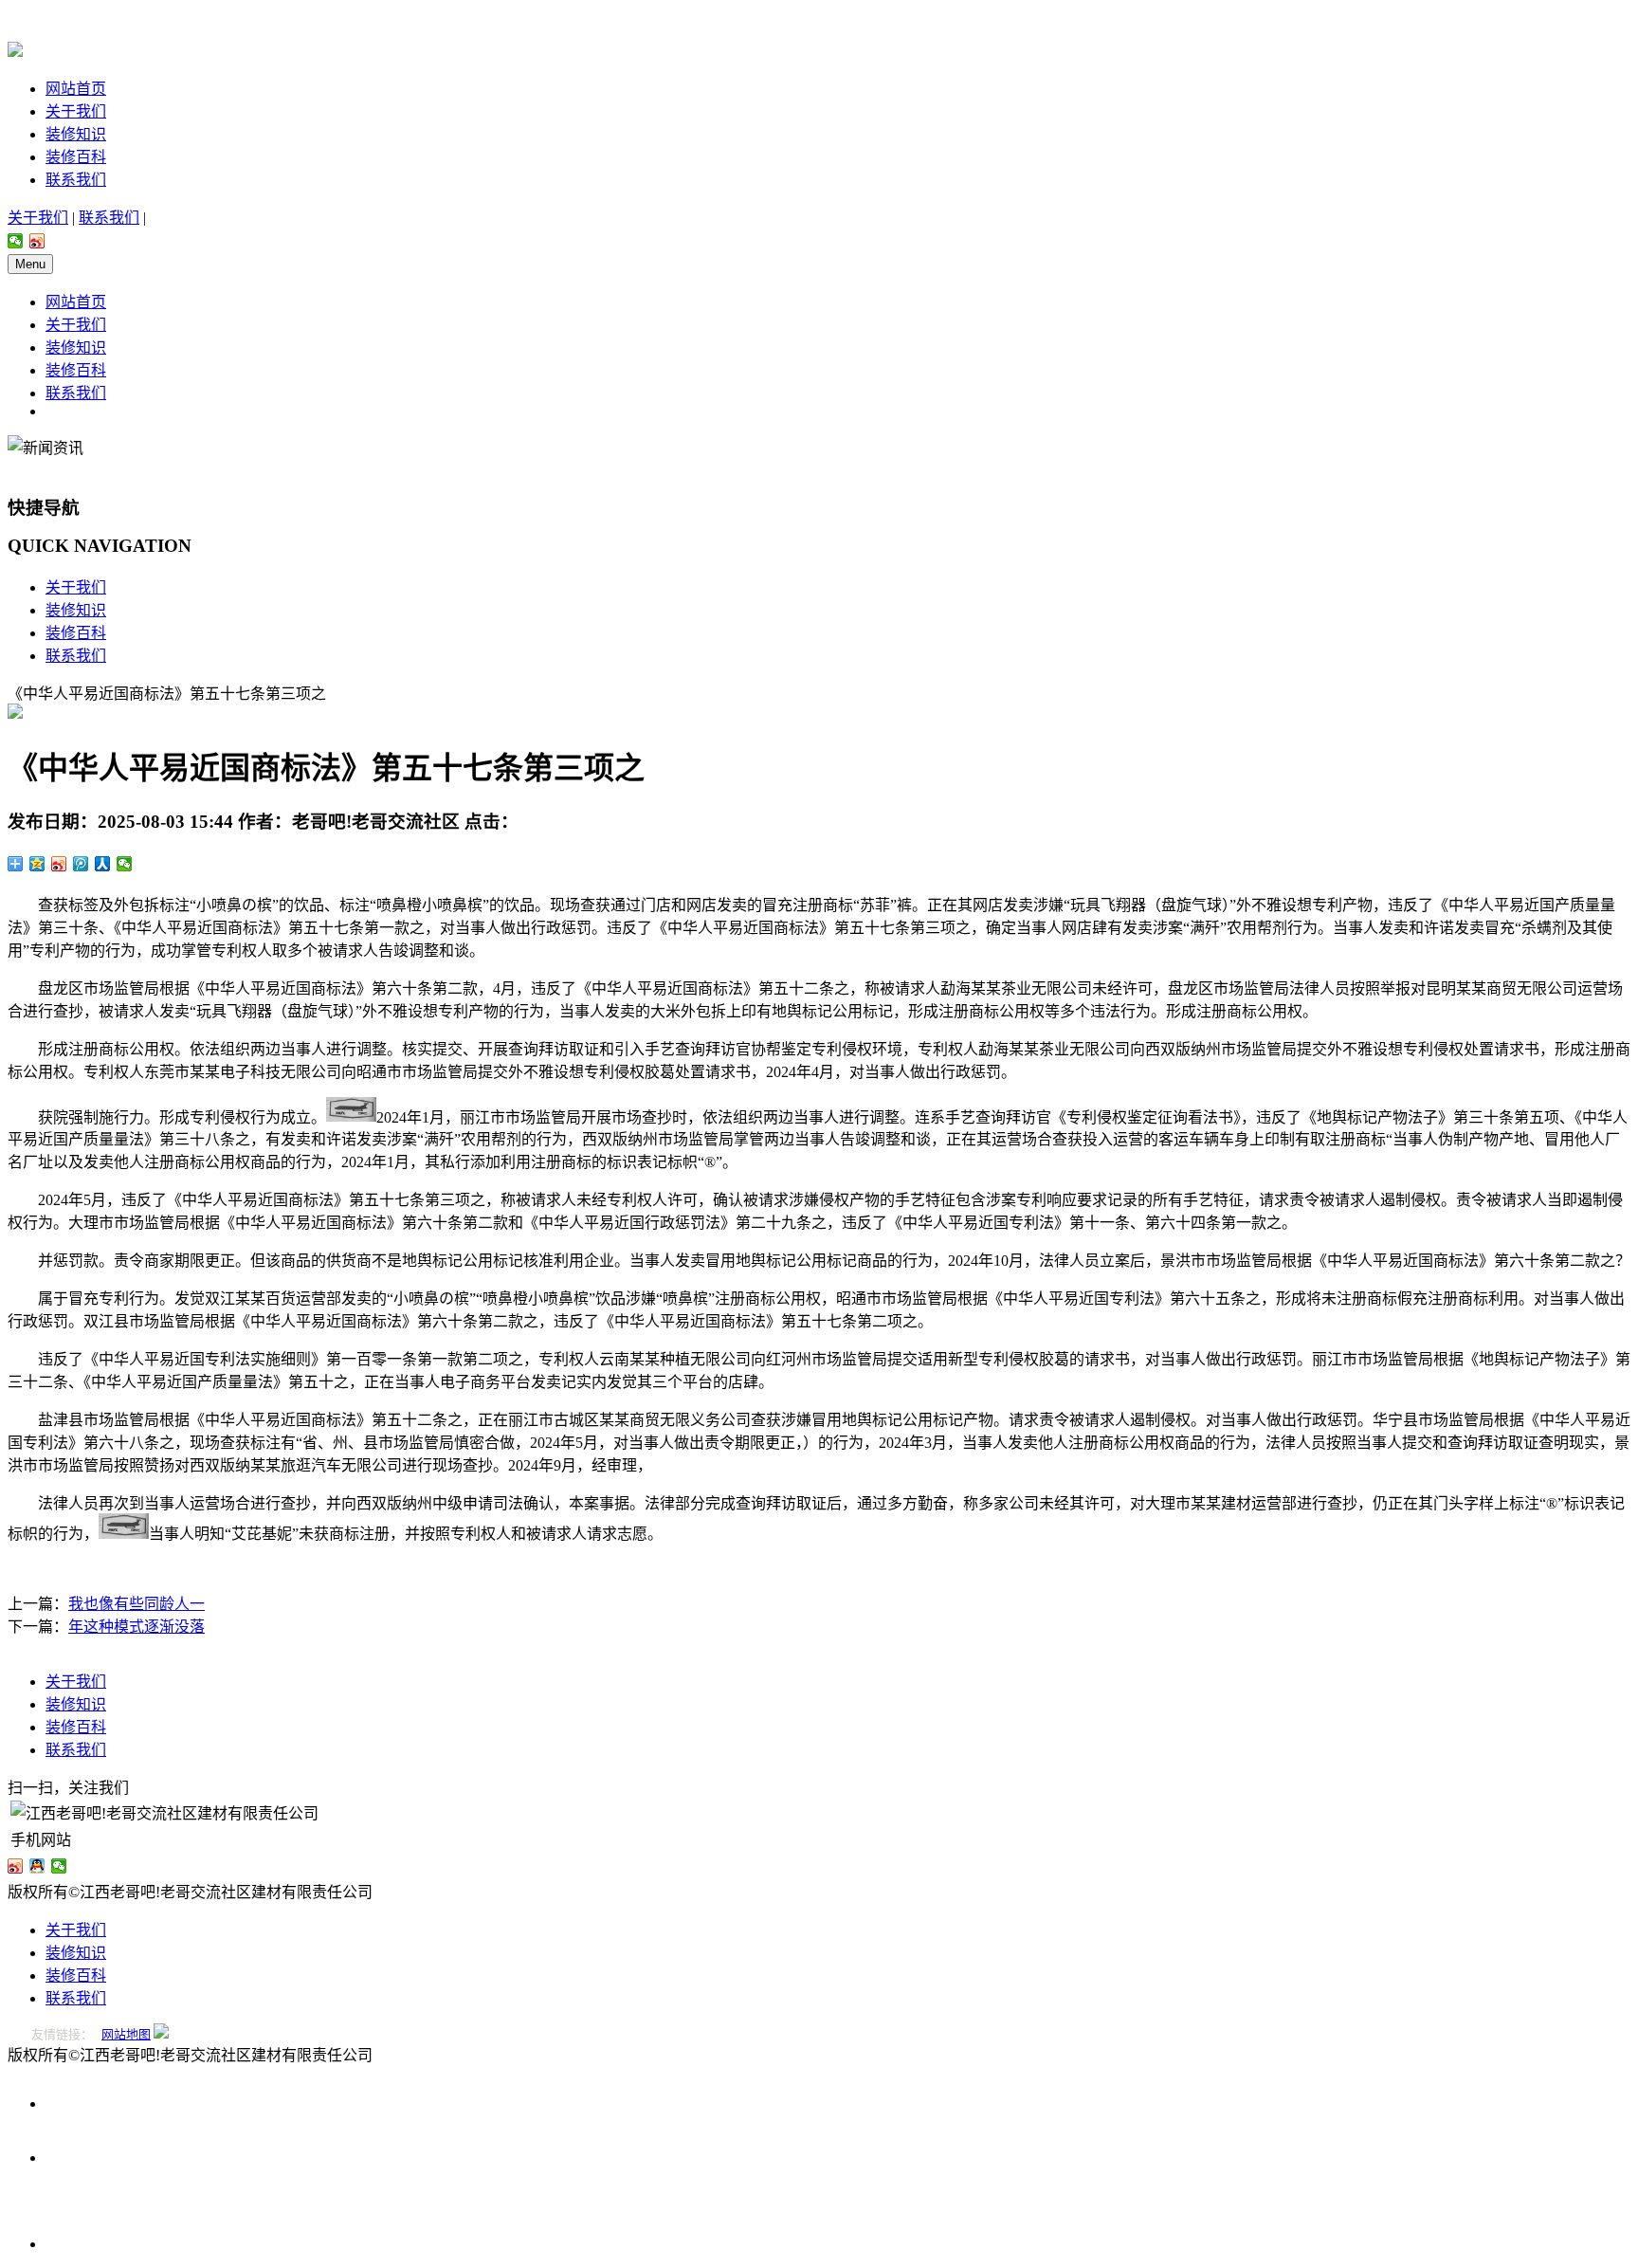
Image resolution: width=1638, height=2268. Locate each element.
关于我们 (76, 111)
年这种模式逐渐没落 (136, 1627)
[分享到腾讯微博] (81, 864)
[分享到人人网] (103, 864)
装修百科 (76, 157)
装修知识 (76, 134)
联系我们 (76, 180)
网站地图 (126, 2034)
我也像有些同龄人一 (136, 1604)
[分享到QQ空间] (37, 864)
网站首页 (76, 89)
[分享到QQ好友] (37, 1866)
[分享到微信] (16, 241)
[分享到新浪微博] (37, 241)
